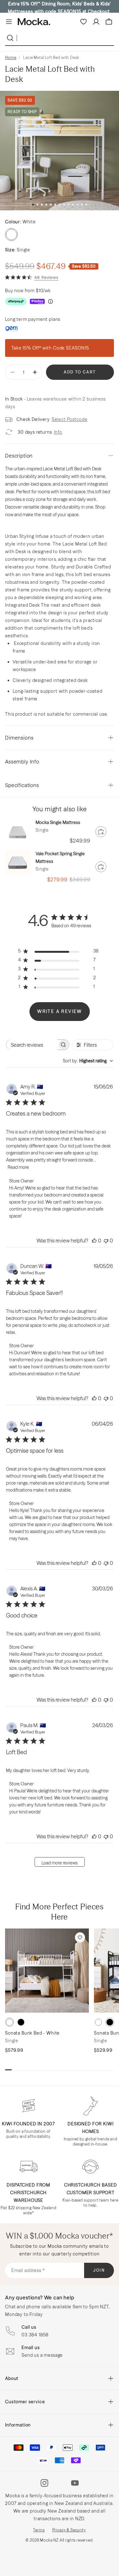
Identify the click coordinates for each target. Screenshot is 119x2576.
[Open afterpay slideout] (16, 301)
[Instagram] (44, 2483)
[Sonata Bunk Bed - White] (47, 1971)
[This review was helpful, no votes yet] (94, 1241)
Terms (39, 2530)
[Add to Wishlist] (80, 1937)
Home (11, 58)
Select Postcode (70, 419)
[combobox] (88, 1061)
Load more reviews (60, 1863)
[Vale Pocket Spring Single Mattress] (18, 863)
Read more (18, 1167)
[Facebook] (60, 2483)
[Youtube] (75, 2483)
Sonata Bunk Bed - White (32, 2033)
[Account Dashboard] (96, 22)
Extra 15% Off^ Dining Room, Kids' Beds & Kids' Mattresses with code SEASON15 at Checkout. (59, 8)
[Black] (21, 2022)
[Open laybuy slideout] (37, 301)
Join (99, 2270)
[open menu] (9, 22)
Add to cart (80, 372)
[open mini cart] (109, 22)
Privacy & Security (69, 2530)
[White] (10, 2022)
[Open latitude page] (12, 329)
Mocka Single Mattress (58, 822)
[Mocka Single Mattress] (18, 831)
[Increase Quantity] (35, 372)
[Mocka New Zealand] (34, 22)
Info (58, 432)
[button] (33, 205)
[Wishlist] (83, 22)
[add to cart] (101, 832)
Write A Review (60, 1011)
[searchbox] (32, 1045)
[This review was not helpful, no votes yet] (106, 1241)
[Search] (11, 38)
